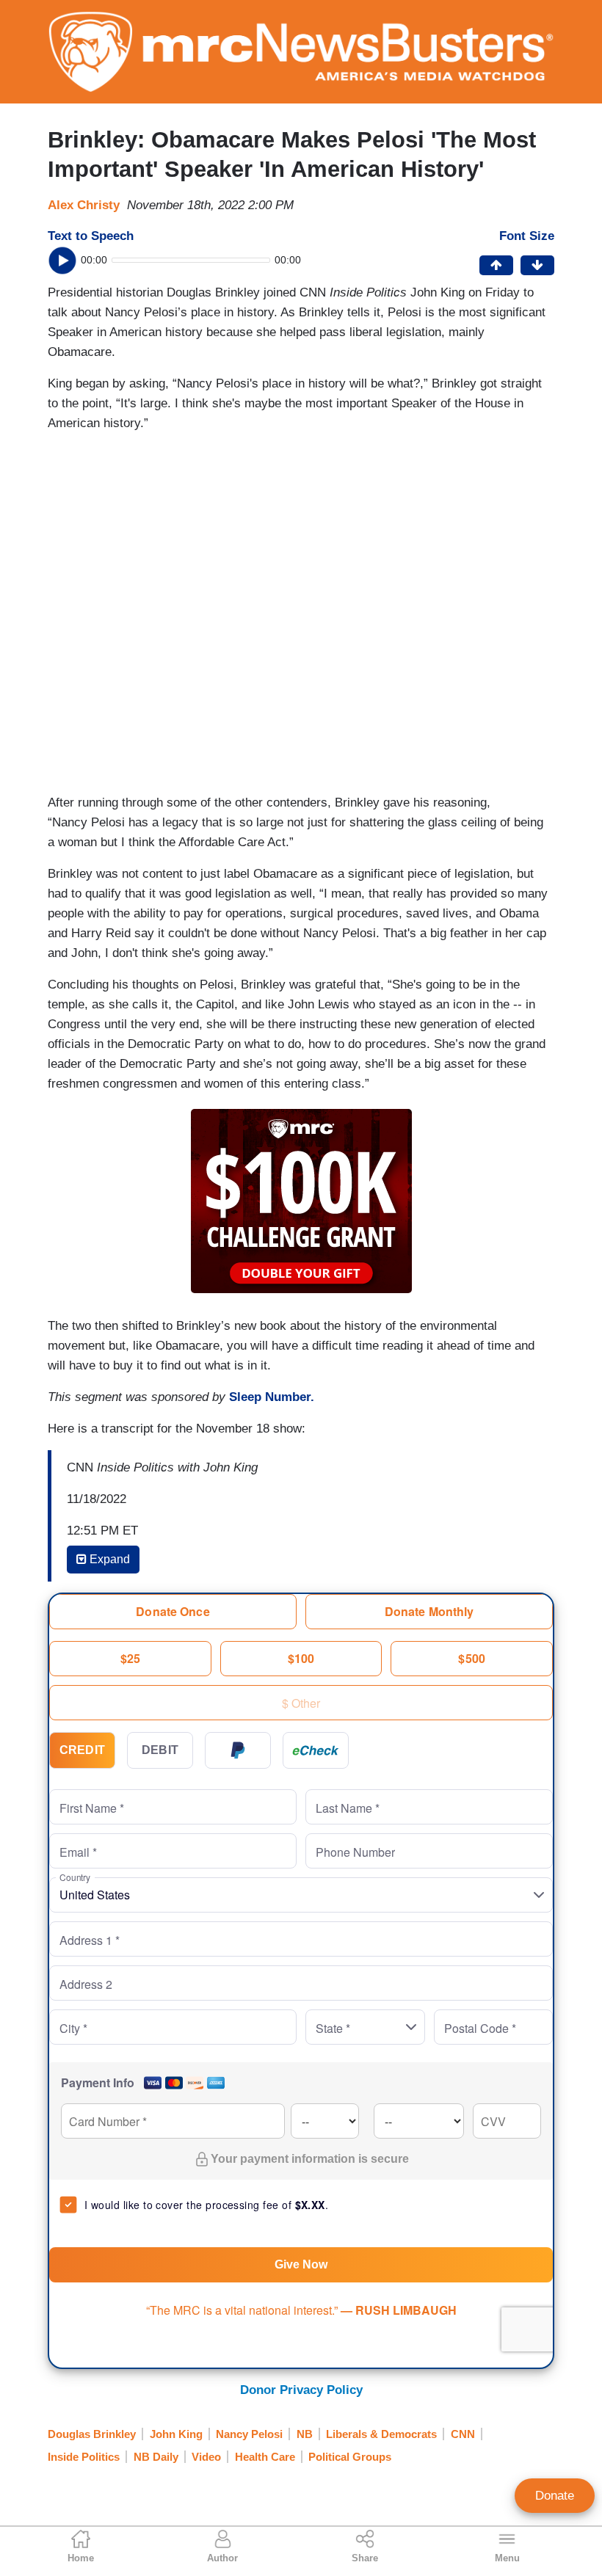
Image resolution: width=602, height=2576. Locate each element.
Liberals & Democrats (381, 2434)
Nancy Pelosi (249, 2434)
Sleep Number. (272, 1397)
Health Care (265, 2457)
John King (176, 2434)
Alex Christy (84, 205)
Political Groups (350, 2457)
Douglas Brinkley (92, 2434)
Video (206, 2457)
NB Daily (156, 2457)
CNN (463, 2434)
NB (305, 2434)
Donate (555, 2496)
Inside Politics (84, 2457)
